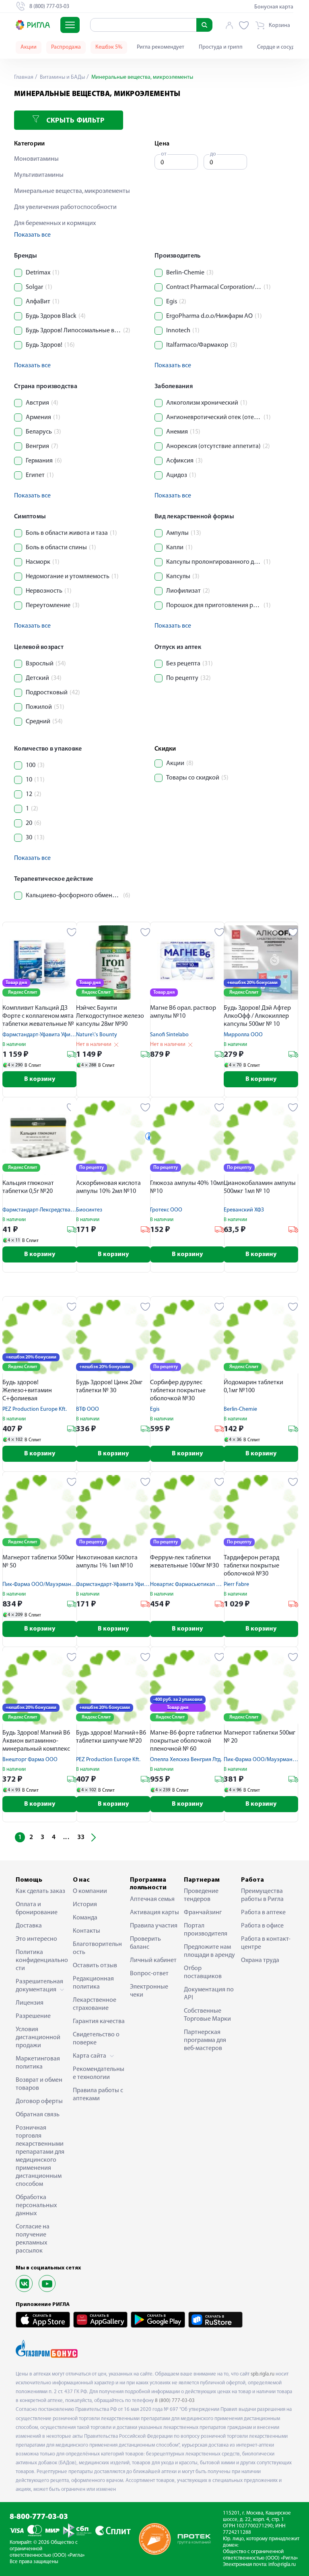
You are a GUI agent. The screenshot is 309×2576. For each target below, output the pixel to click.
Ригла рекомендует (161, 47)
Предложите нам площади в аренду (209, 1951)
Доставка (29, 1926)
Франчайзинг (203, 1913)
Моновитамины (36, 159)
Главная (24, 77)
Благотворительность (97, 1948)
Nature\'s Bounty (97, 1035)
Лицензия (30, 2003)
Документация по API (209, 1994)
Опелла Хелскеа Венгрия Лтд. (186, 1760)
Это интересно (36, 1939)
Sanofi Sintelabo (169, 1035)
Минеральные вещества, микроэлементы (72, 191)
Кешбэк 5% (109, 47)
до (213, 154)
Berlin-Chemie (240, 1409)
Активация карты (154, 1913)
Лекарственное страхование (95, 2004)
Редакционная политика (93, 1983)
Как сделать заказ (40, 1891)
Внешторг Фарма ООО (30, 1760)
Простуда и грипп (221, 47)
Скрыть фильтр (74, 121)
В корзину (40, 1079)
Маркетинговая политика (38, 2063)
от (164, 154)
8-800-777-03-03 (39, 2517)
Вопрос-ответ (149, 1974)
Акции (29, 47)
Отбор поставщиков (203, 1972)
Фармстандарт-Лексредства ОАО (43, 1210)
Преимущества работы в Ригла (262, 1895)
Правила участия (154, 1926)
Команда (85, 1918)
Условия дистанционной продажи (38, 2038)
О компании (90, 1891)
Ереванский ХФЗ (244, 1210)
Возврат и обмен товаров (39, 2084)
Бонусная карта (274, 7)
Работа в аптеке (263, 1913)
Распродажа (66, 47)
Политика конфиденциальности (42, 1960)
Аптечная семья (152, 1899)
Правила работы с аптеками (98, 2095)
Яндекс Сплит (23, 992)
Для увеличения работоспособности (65, 207)
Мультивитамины (39, 175)
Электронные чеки (149, 1991)
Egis (155, 1409)
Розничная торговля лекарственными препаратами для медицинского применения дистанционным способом (40, 2156)
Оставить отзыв (95, 1966)
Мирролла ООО (243, 1035)
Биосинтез (89, 1210)
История (85, 1905)
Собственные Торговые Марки (207, 2015)
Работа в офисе (262, 1926)
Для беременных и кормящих (55, 223)
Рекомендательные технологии (99, 2073)
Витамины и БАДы (62, 77)
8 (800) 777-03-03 (175, 2401)
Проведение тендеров (201, 1895)
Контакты (87, 1931)
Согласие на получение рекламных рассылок (33, 2239)
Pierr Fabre (236, 1585)
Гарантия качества (99, 2022)
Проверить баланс (145, 1943)
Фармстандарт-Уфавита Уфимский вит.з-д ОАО (59, 1035)
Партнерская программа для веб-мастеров (205, 2040)
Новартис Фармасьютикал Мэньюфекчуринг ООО (212, 1585)
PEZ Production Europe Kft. (35, 1409)
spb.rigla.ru (263, 2374)
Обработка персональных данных (36, 2206)
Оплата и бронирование (37, 1909)
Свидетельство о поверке (96, 2039)
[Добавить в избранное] (72, 932)
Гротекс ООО (166, 1210)
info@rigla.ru (282, 2565)
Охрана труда (260, 1960)
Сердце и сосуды (278, 47)
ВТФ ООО (88, 1409)
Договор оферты (39, 2101)
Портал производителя (206, 1930)
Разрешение (33, 2016)
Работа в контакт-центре (266, 1943)
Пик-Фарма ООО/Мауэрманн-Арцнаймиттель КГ (62, 1585)
